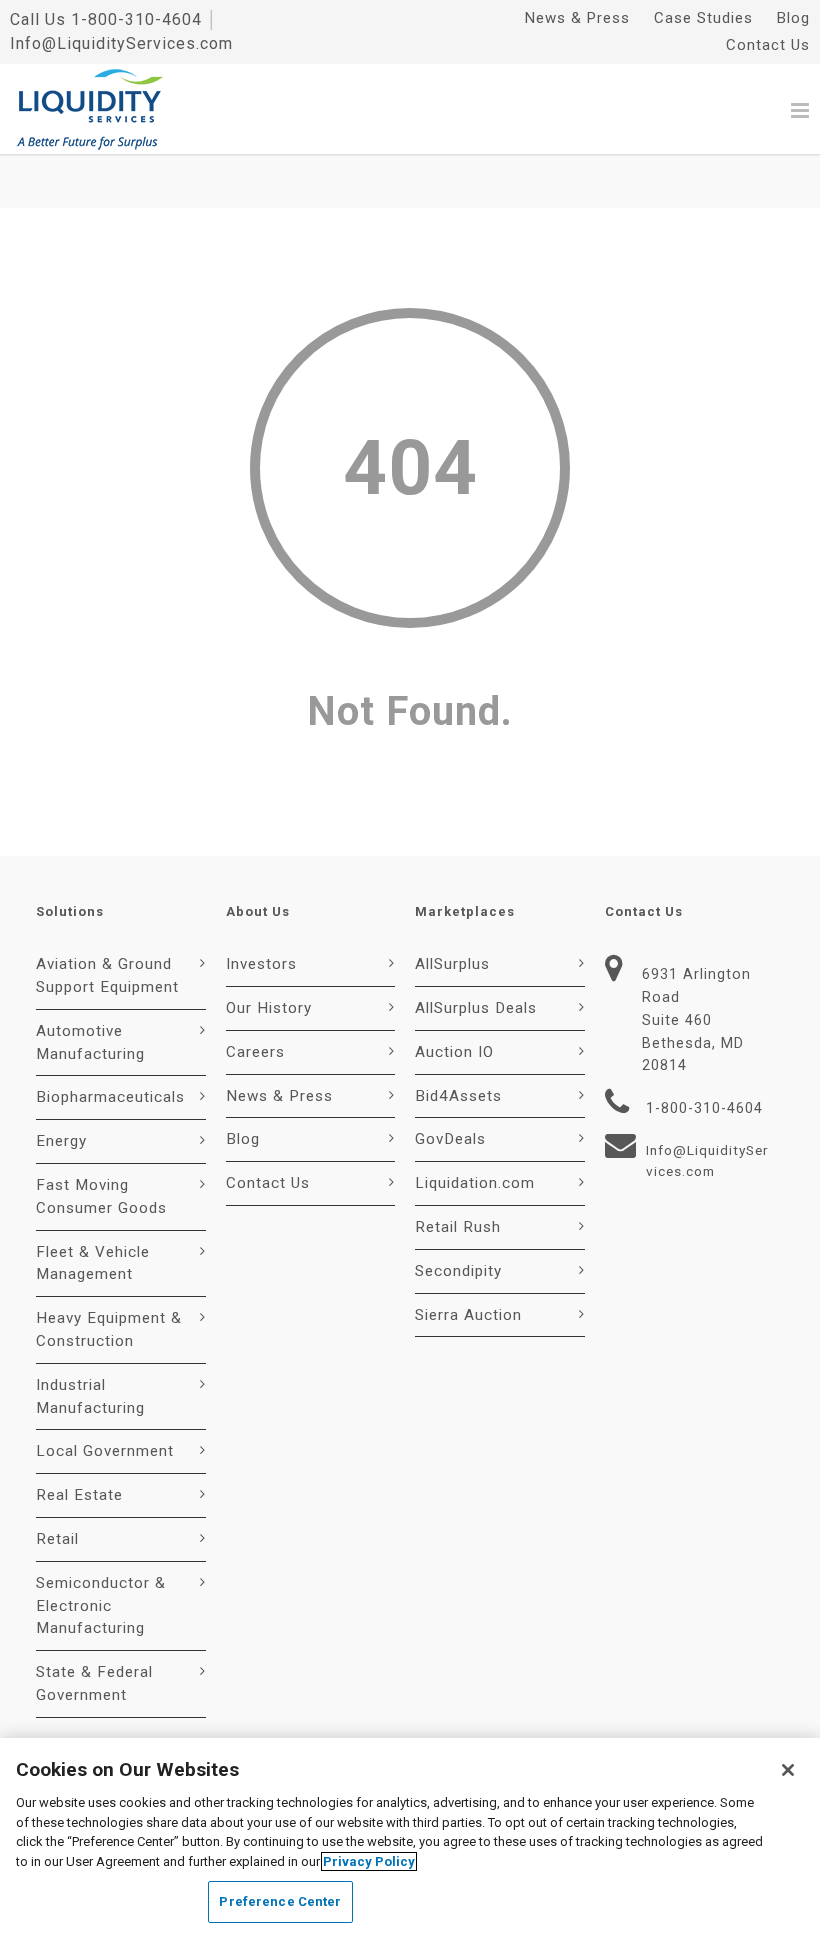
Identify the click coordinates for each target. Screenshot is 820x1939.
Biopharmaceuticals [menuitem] (110, 1097)
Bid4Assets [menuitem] (458, 1096)
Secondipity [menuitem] (458, 1271)
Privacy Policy (369, 1861)
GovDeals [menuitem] (450, 1139)
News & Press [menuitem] (577, 18)
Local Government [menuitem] (105, 1451)
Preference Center (280, 1901)
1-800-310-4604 (136, 19)
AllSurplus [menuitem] (452, 964)
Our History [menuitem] (269, 1008)
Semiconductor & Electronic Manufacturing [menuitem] (101, 1606)
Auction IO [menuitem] (454, 1052)
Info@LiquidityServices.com (121, 43)
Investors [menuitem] (261, 964)
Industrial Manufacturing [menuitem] (90, 1396)
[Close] (788, 1770)
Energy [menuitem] (61, 1141)
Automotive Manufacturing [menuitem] (90, 1042)
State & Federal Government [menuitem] (94, 1683)
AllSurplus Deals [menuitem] (476, 1008)
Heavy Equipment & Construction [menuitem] (109, 1329)
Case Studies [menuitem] (703, 18)
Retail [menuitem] (57, 1539)
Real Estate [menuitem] (79, 1495)
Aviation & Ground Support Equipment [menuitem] (107, 975)
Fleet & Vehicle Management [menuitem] (93, 1263)
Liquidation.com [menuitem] (475, 1183)
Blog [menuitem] (793, 18)
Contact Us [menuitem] (768, 45)
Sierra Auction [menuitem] (468, 1315)
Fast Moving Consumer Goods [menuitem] (101, 1196)
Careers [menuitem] (255, 1052)
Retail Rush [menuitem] (458, 1227)
